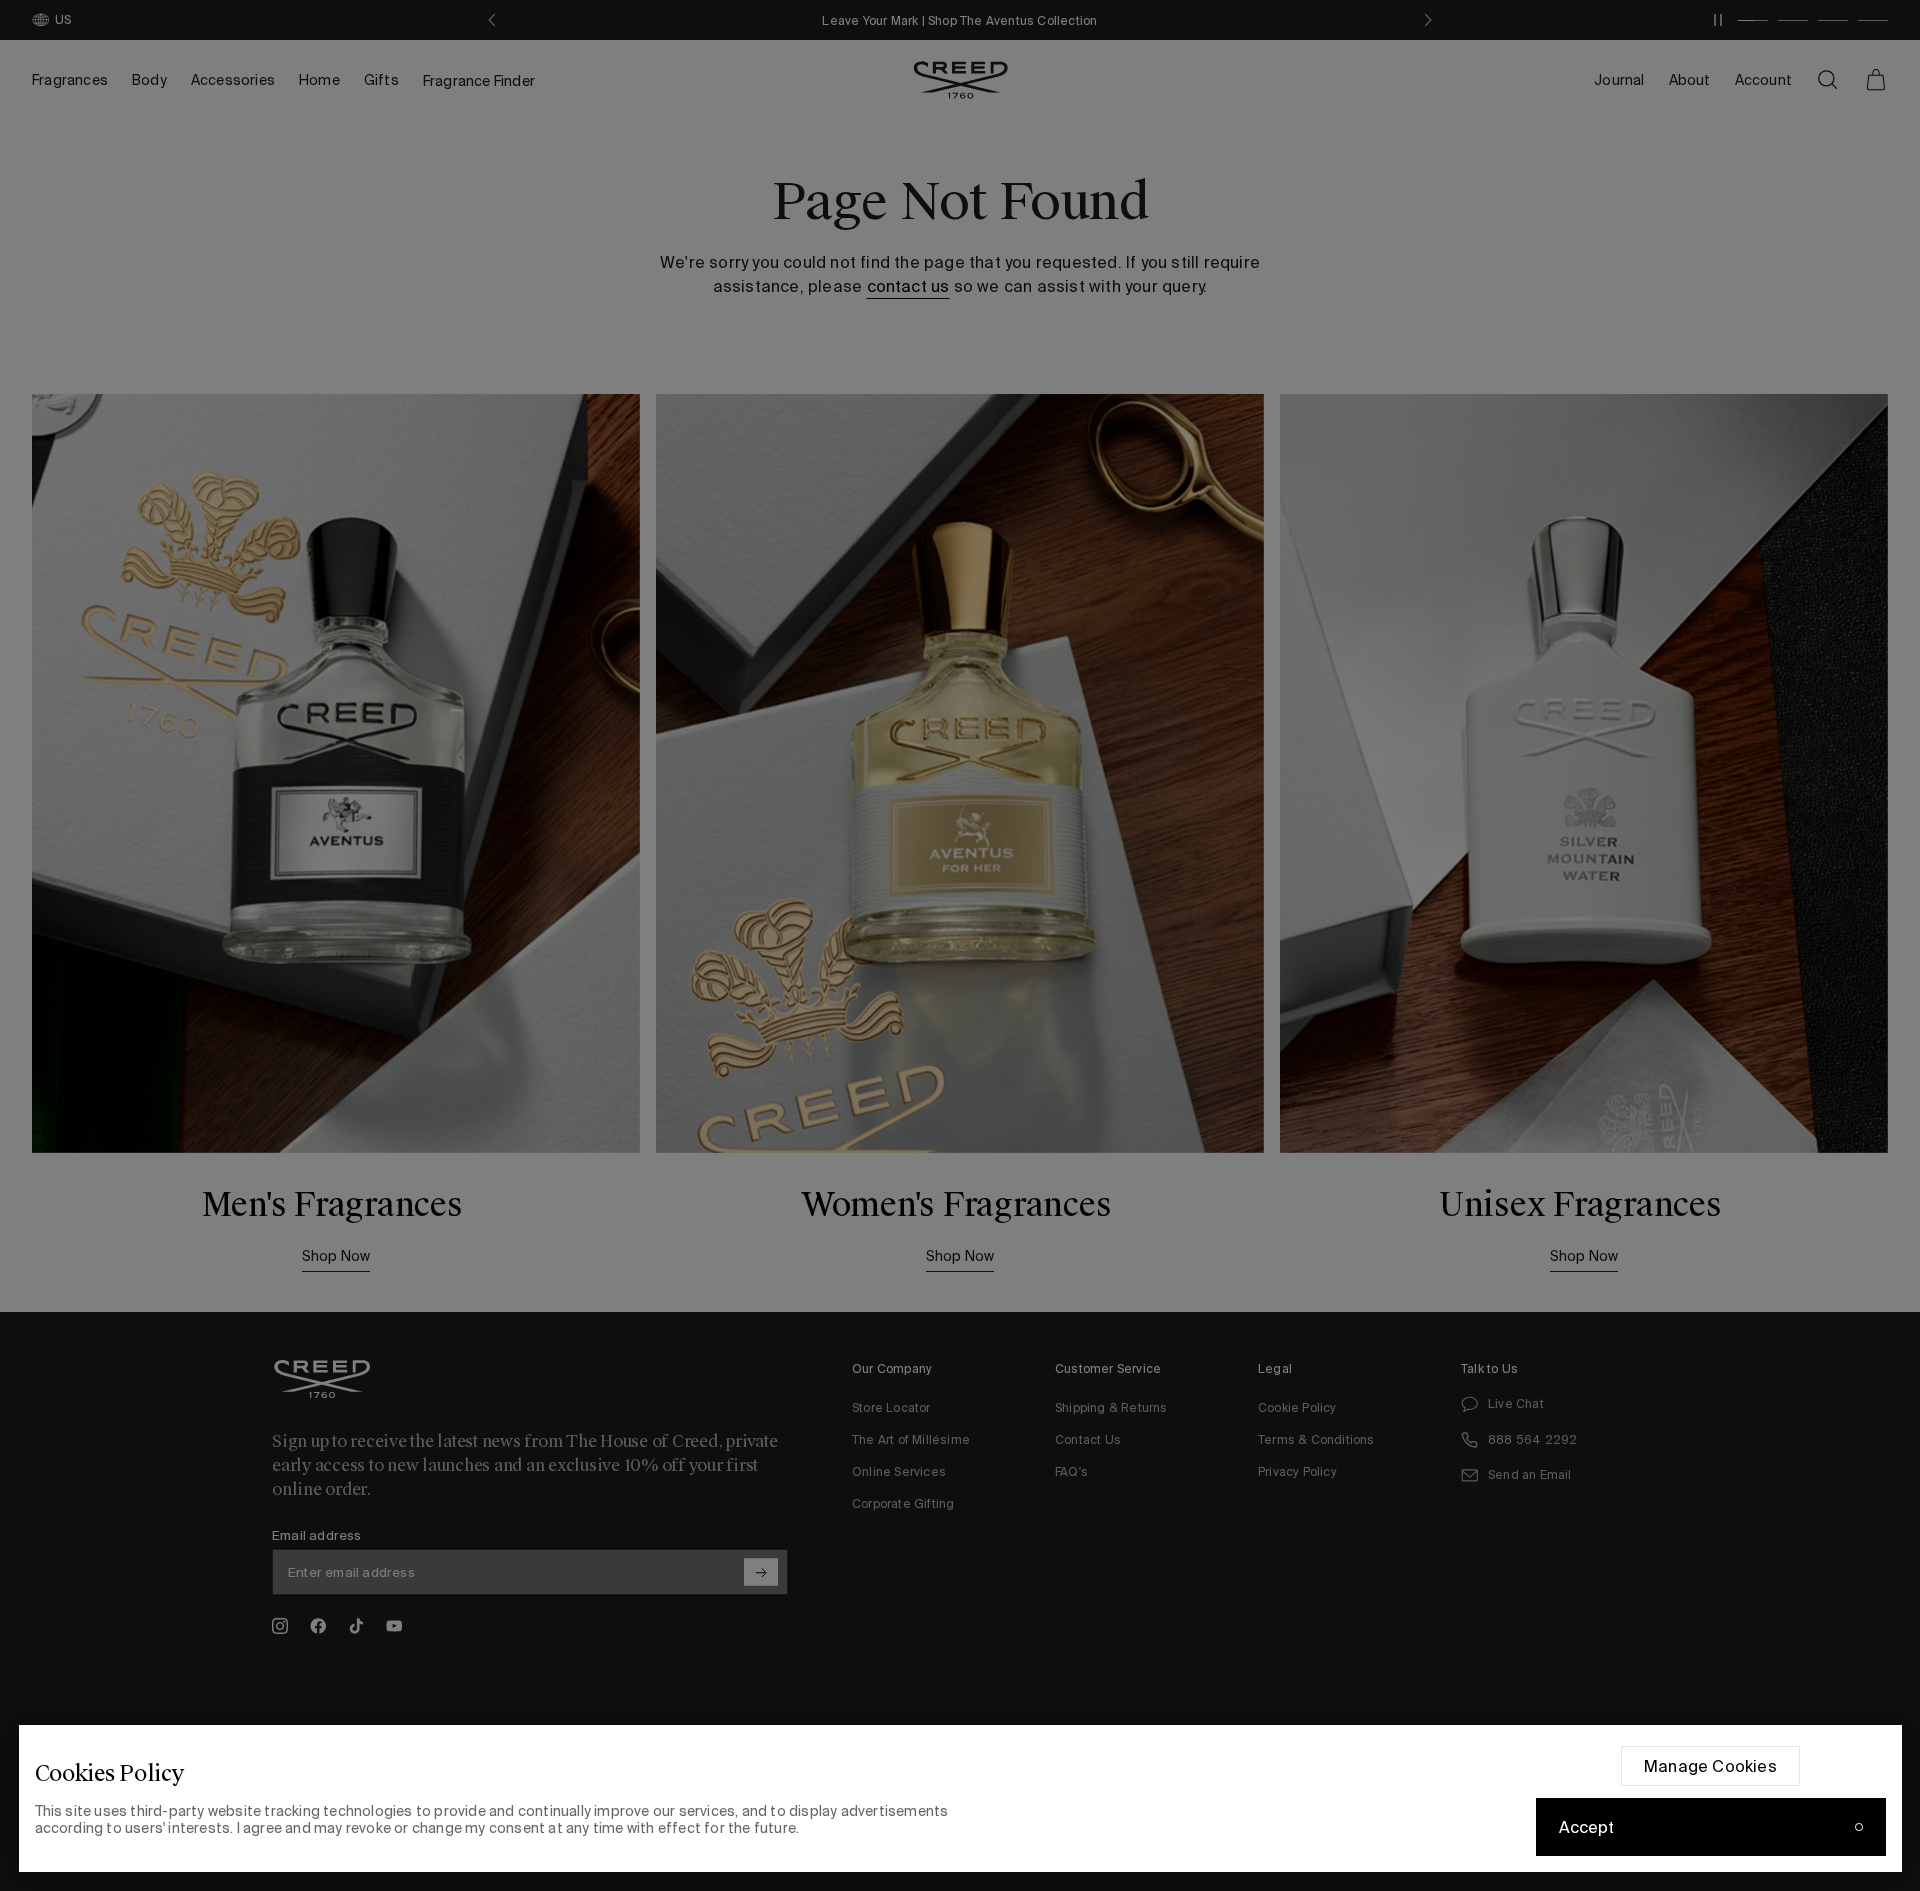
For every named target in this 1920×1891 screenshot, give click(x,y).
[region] (960, 1798)
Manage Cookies (1710, 1766)
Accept (1587, 1827)
